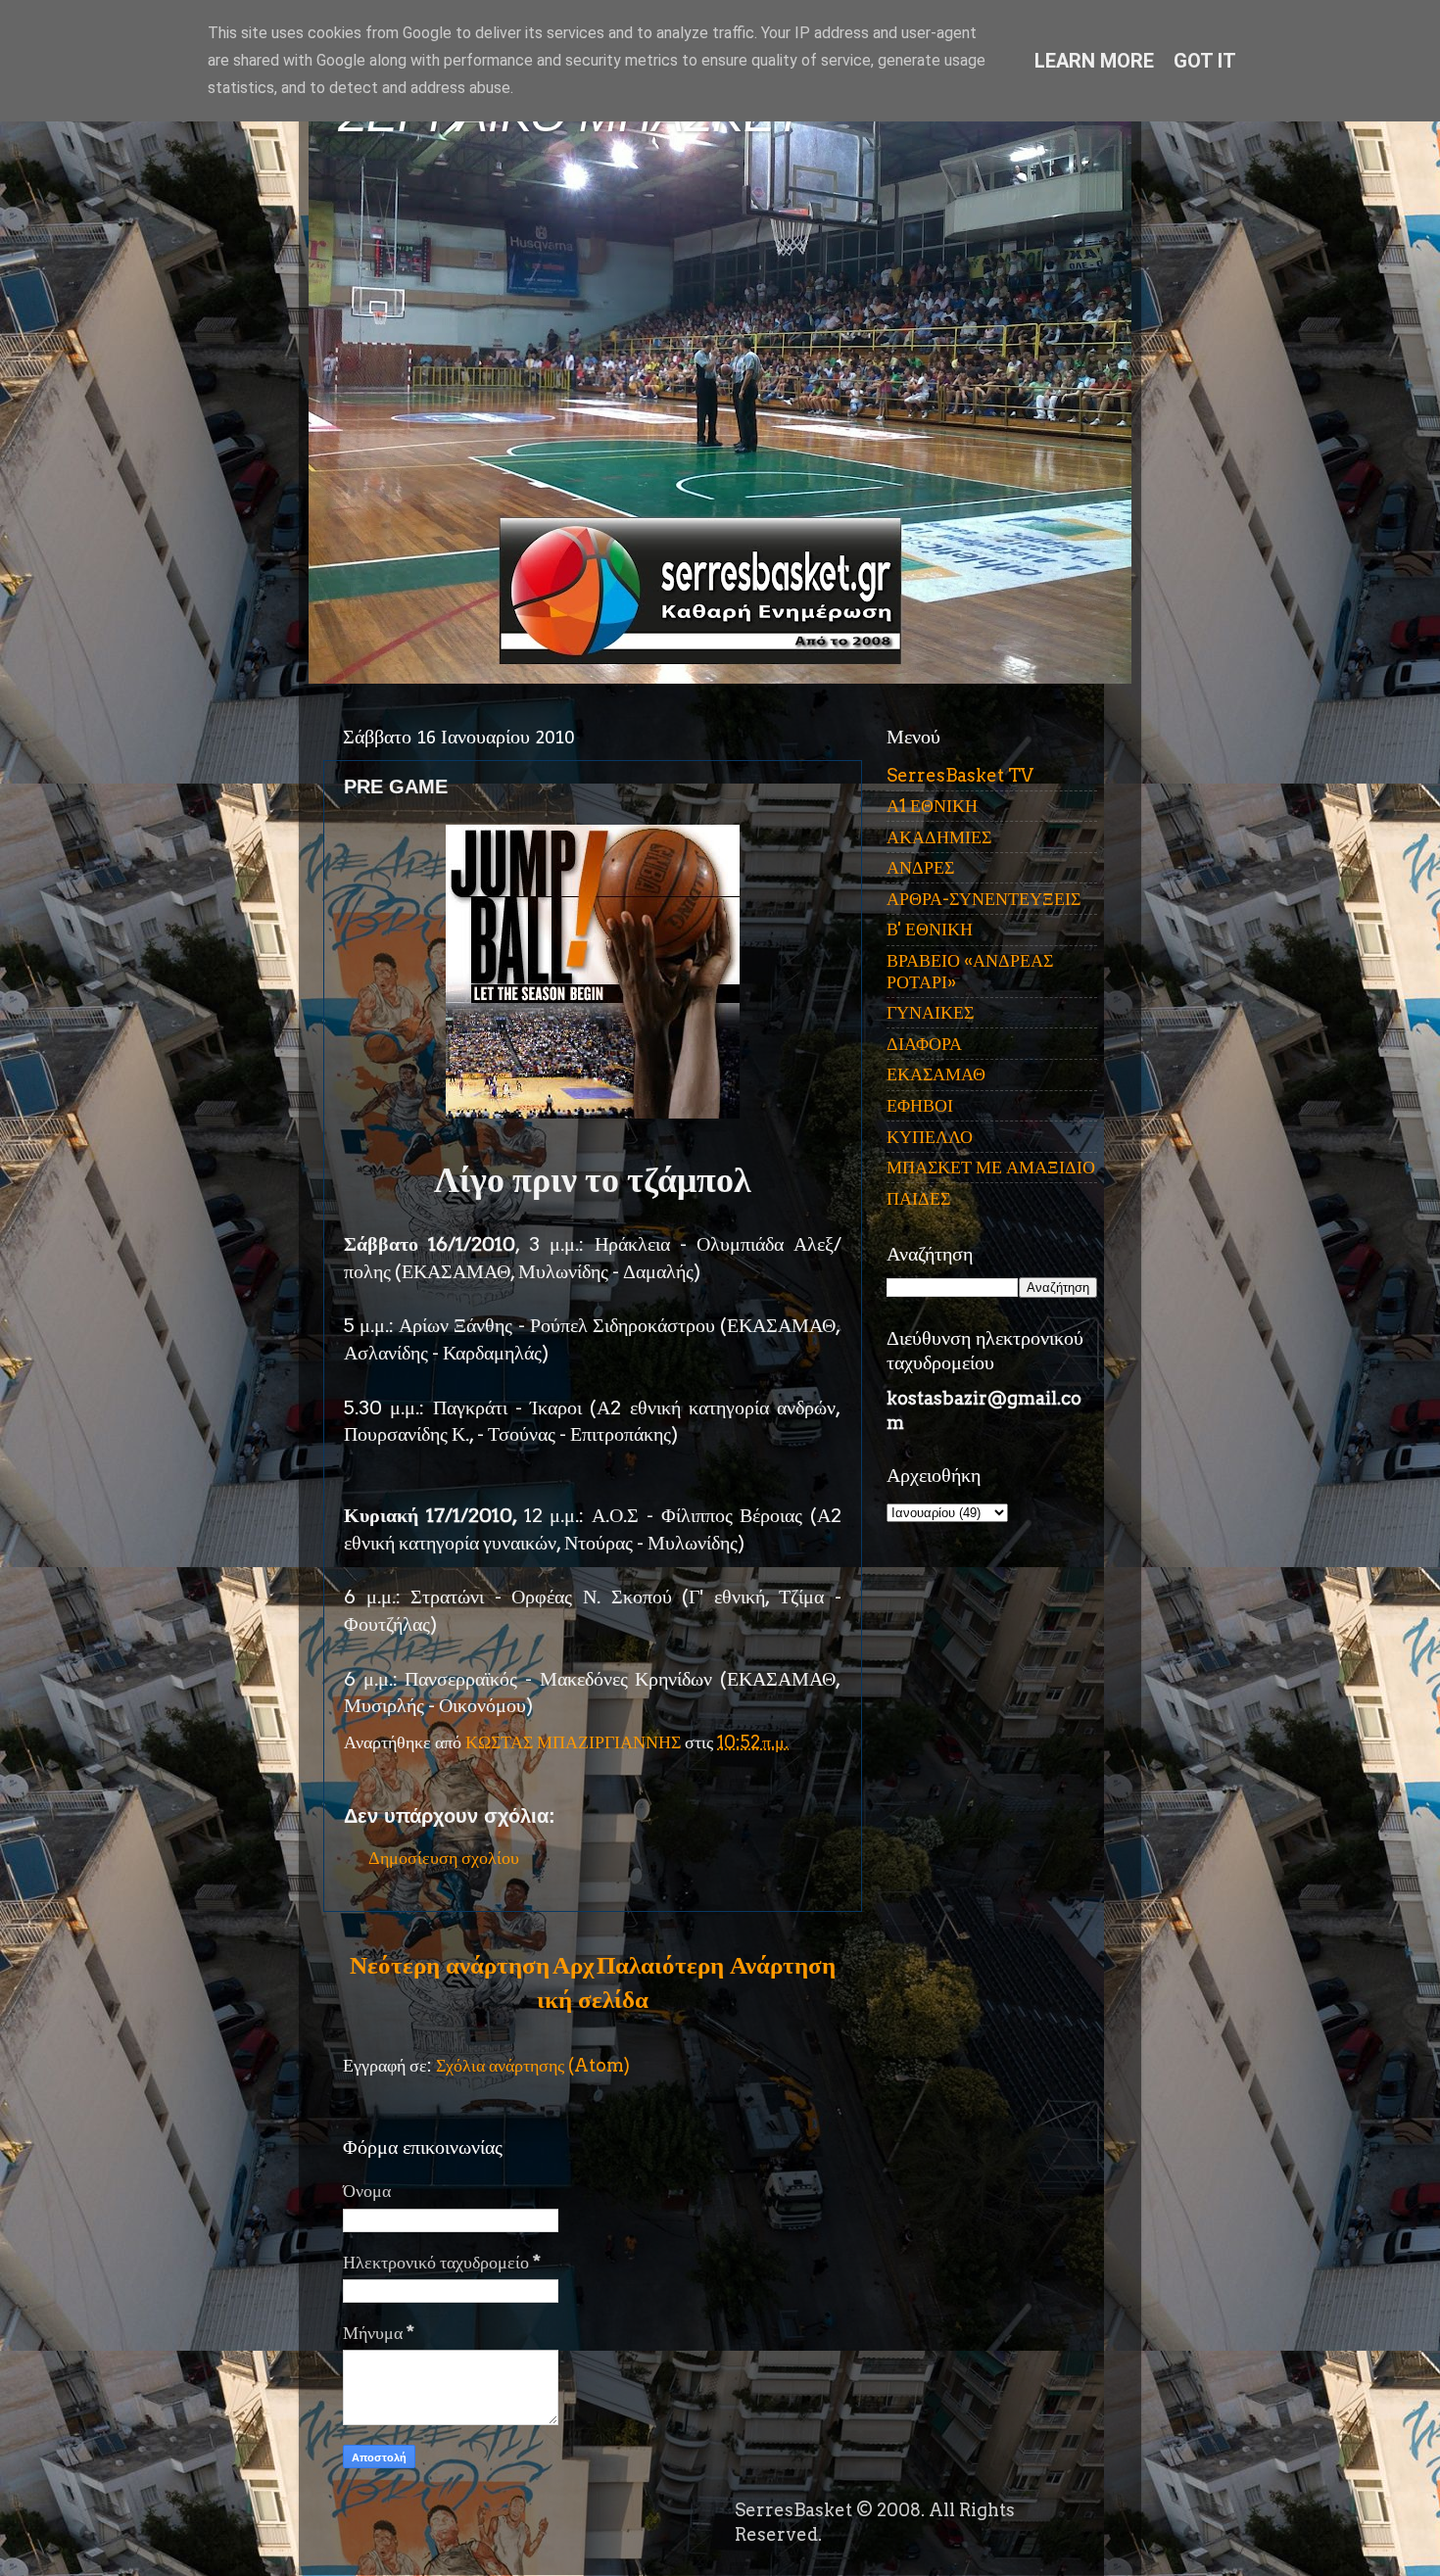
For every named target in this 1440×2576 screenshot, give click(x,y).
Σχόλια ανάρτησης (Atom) (533, 2065)
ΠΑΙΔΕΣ (918, 1198)
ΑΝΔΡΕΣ (920, 867)
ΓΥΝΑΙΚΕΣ (930, 1012)
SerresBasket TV (960, 775)
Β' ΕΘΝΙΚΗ (930, 929)
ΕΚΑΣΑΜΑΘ (936, 1074)
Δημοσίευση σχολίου (444, 1858)
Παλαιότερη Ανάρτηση (716, 1965)
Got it (1205, 61)
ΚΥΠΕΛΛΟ (930, 1137)
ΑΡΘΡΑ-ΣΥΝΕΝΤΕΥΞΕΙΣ (984, 899)
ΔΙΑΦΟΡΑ (924, 1044)
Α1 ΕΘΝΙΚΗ (932, 806)
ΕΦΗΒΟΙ (920, 1105)
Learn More (1094, 61)
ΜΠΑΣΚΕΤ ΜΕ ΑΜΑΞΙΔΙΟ (991, 1167)
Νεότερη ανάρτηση (450, 1965)
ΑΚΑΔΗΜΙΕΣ (939, 837)
